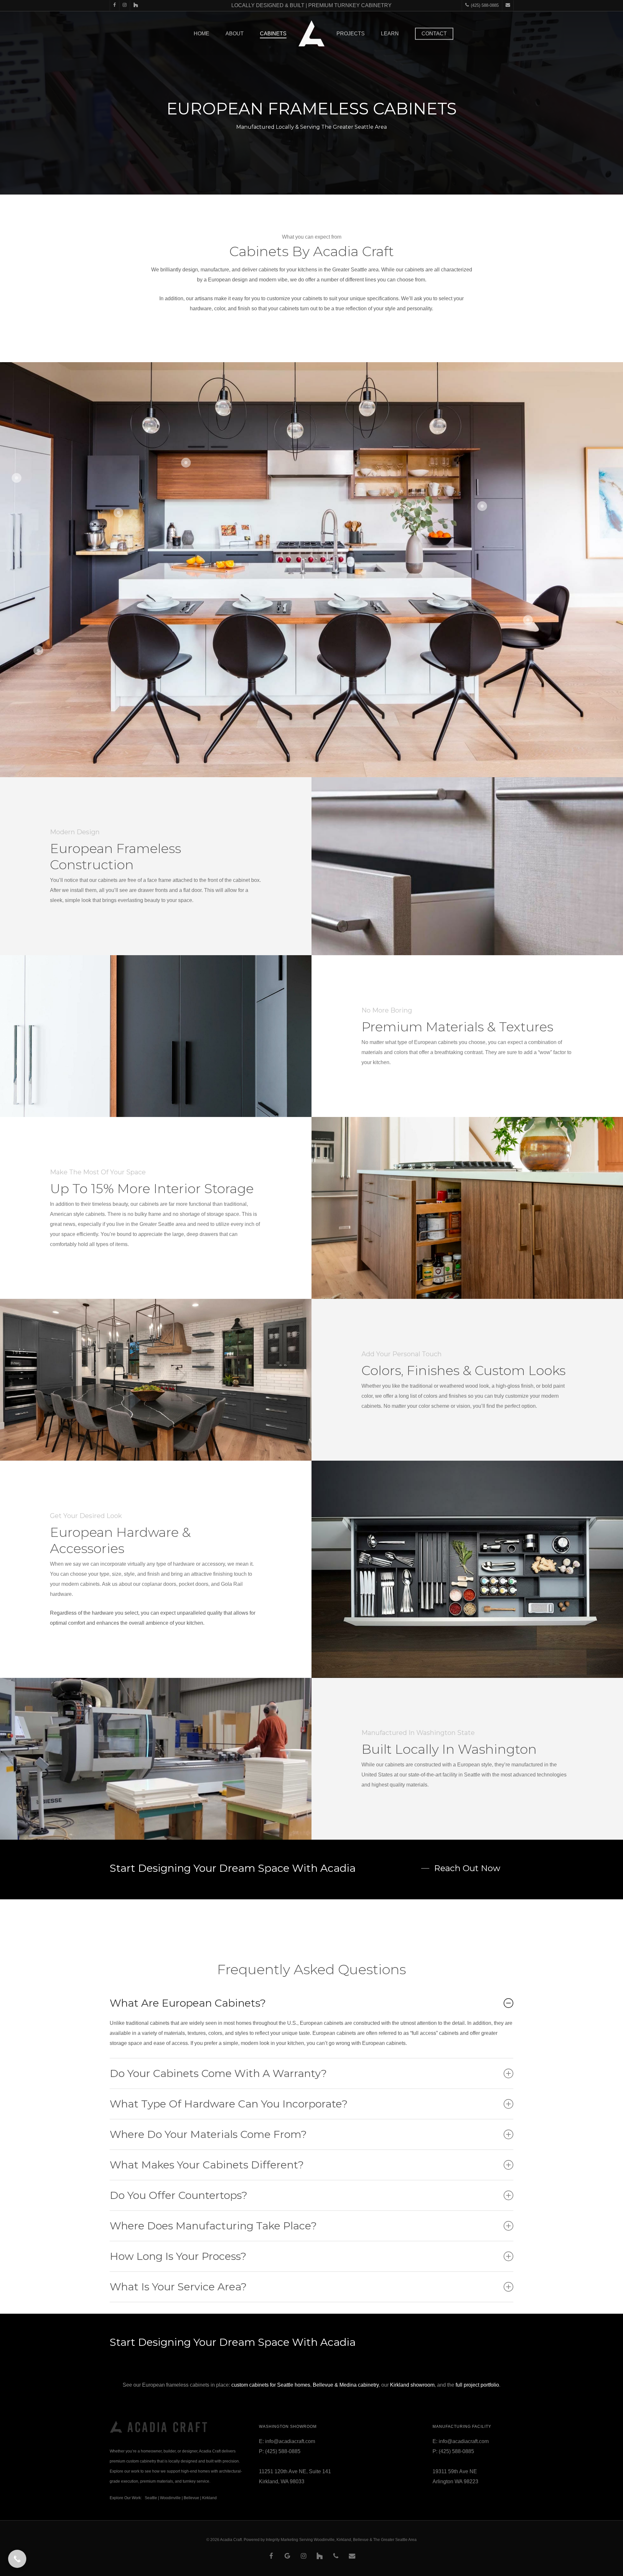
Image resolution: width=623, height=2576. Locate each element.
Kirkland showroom (412, 2385)
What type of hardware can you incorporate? (229, 2104)
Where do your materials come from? (208, 2134)
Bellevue (191, 2498)
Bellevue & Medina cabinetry (346, 2385)
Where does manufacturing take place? (213, 2226)
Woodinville (170, 2498)
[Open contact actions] (17, 2559)
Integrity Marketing (282, 2540)
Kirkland (209, 2498)
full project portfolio (477, 2385)
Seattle (151, 2498)
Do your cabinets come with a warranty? (218, 2073)
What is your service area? (178, 2287)
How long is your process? (178, 2256)
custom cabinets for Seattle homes (271, 2385)
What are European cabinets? (188, 2003)
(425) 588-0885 (283, 2451)
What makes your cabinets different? (207, 2165)
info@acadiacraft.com (290, 2441)
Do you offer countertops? (178, 2195)
